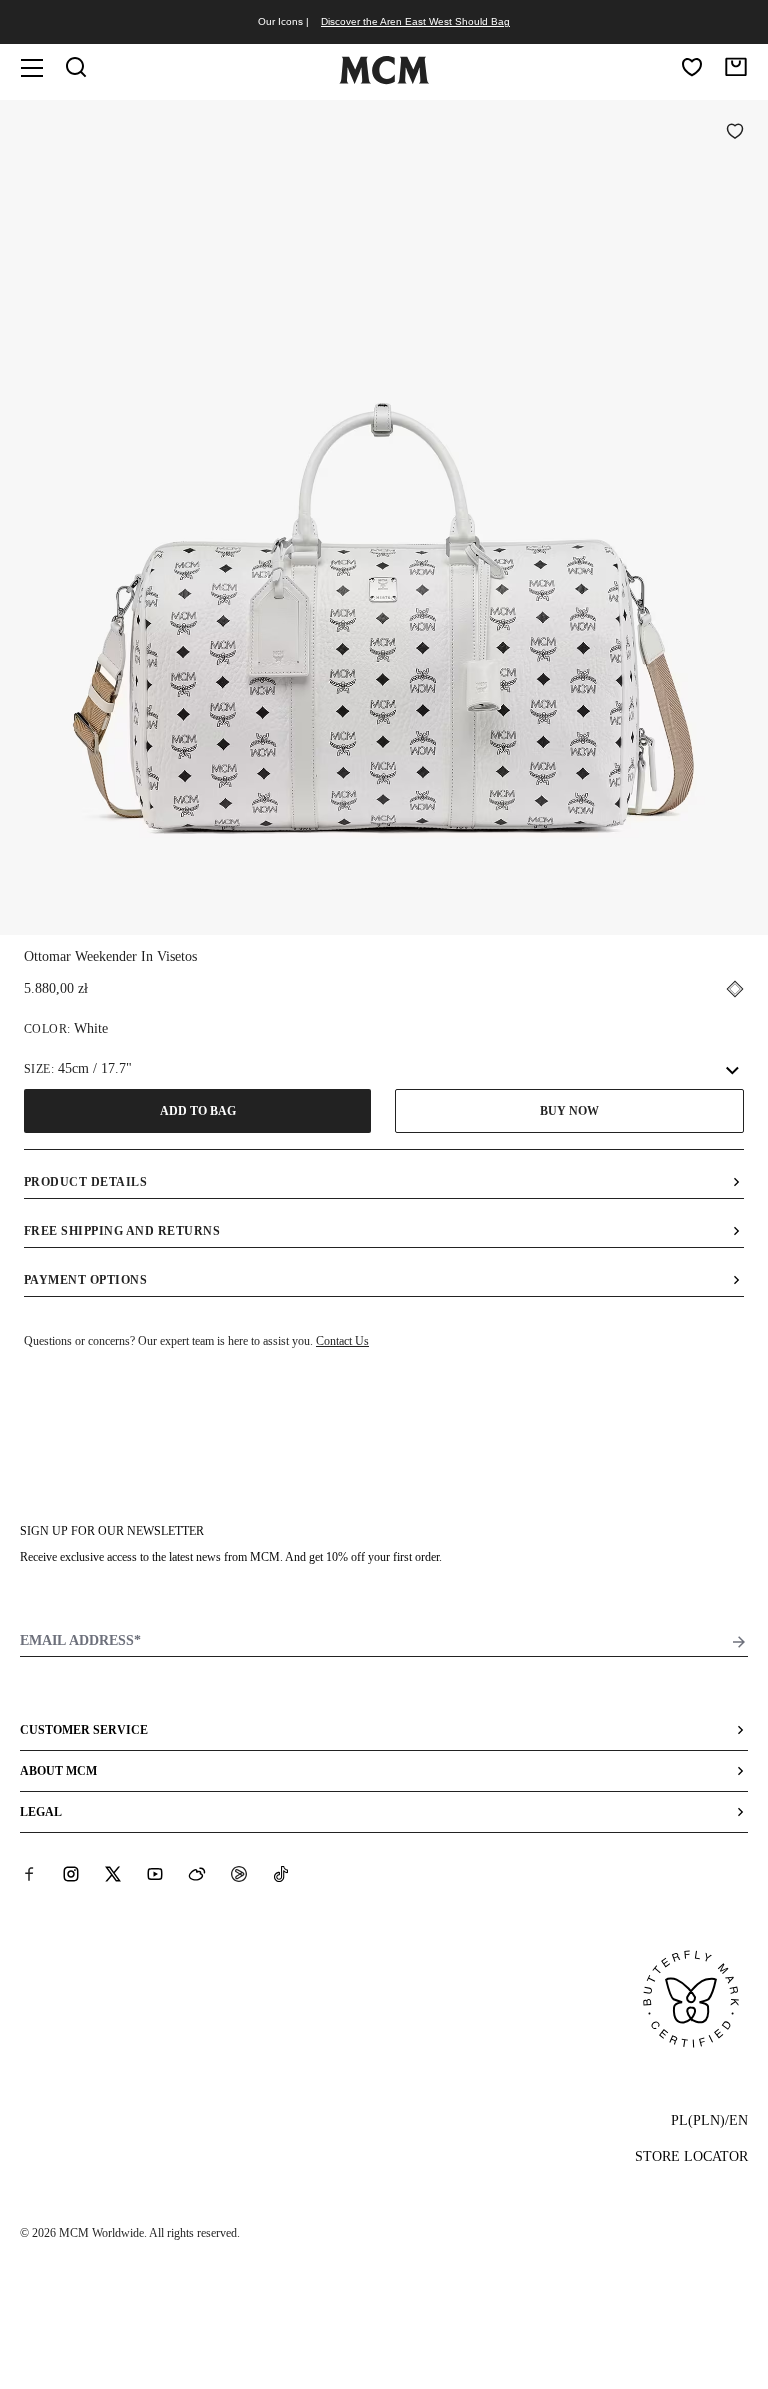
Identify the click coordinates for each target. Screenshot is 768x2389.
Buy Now (569, 1111)
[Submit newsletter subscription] (739, 1642)
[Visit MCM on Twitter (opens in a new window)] (113, 1874)
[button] (384, 515)
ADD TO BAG (198, 1111)
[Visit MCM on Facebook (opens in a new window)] (29, 1874)
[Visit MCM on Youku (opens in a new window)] (239, 1874)
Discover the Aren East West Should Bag (415, 21)
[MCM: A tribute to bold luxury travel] (384, 80)
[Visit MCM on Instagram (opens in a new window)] (71, 1874)
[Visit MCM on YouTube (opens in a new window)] (155, 1874)
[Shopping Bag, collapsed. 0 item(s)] (736, 67)
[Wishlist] (692, 67)
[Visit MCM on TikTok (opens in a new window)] (281, 1874)
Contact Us (342, 1341)
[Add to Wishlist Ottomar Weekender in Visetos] (735, 133)
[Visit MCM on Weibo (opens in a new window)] (197, 1874)
